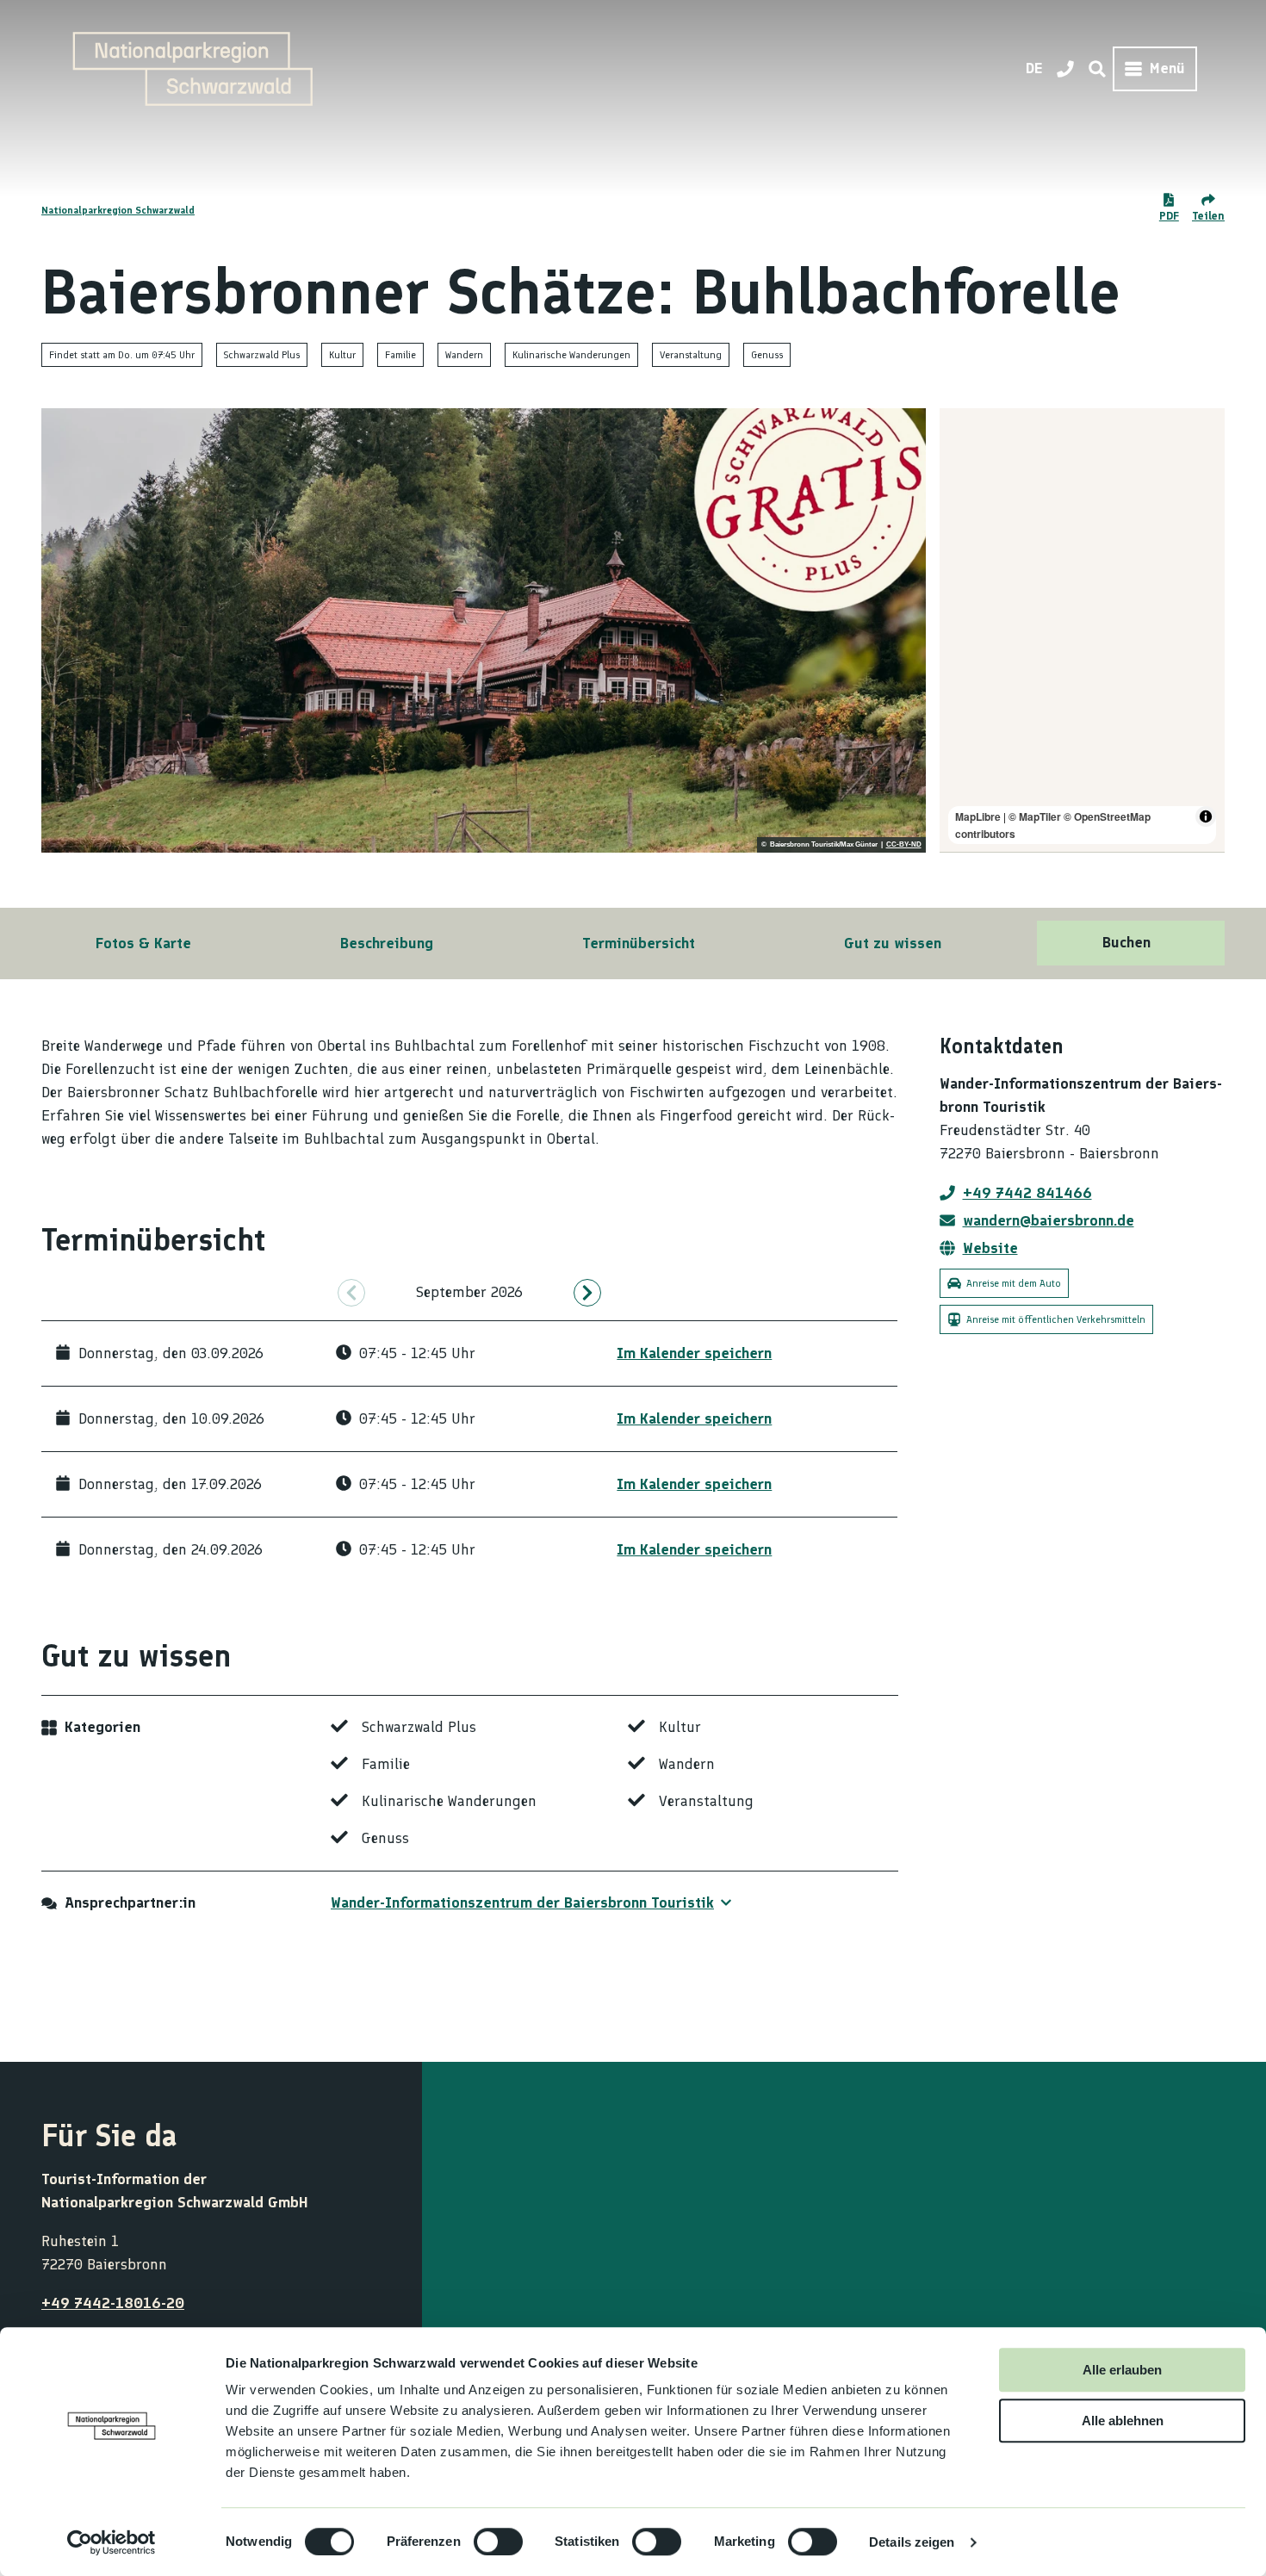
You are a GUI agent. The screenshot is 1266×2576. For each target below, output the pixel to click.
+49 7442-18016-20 (113, 2303)
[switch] (498, 2542)
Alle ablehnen (1123, 2421)
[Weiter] (587, 1293)
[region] (1083, 630)
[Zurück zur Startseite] (193, 69)
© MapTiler (1035, 816)
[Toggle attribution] (1206, 816)
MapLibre (978, 816)
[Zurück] (351, 1293)
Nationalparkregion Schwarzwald (118, 210)
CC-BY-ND (904, 845)
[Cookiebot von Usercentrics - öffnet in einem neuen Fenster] (112, 2542)
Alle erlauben (1122, 2370)
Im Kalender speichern (694, 1353)
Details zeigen (912, 2542)
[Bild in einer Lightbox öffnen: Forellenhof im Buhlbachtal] (484, 630)
